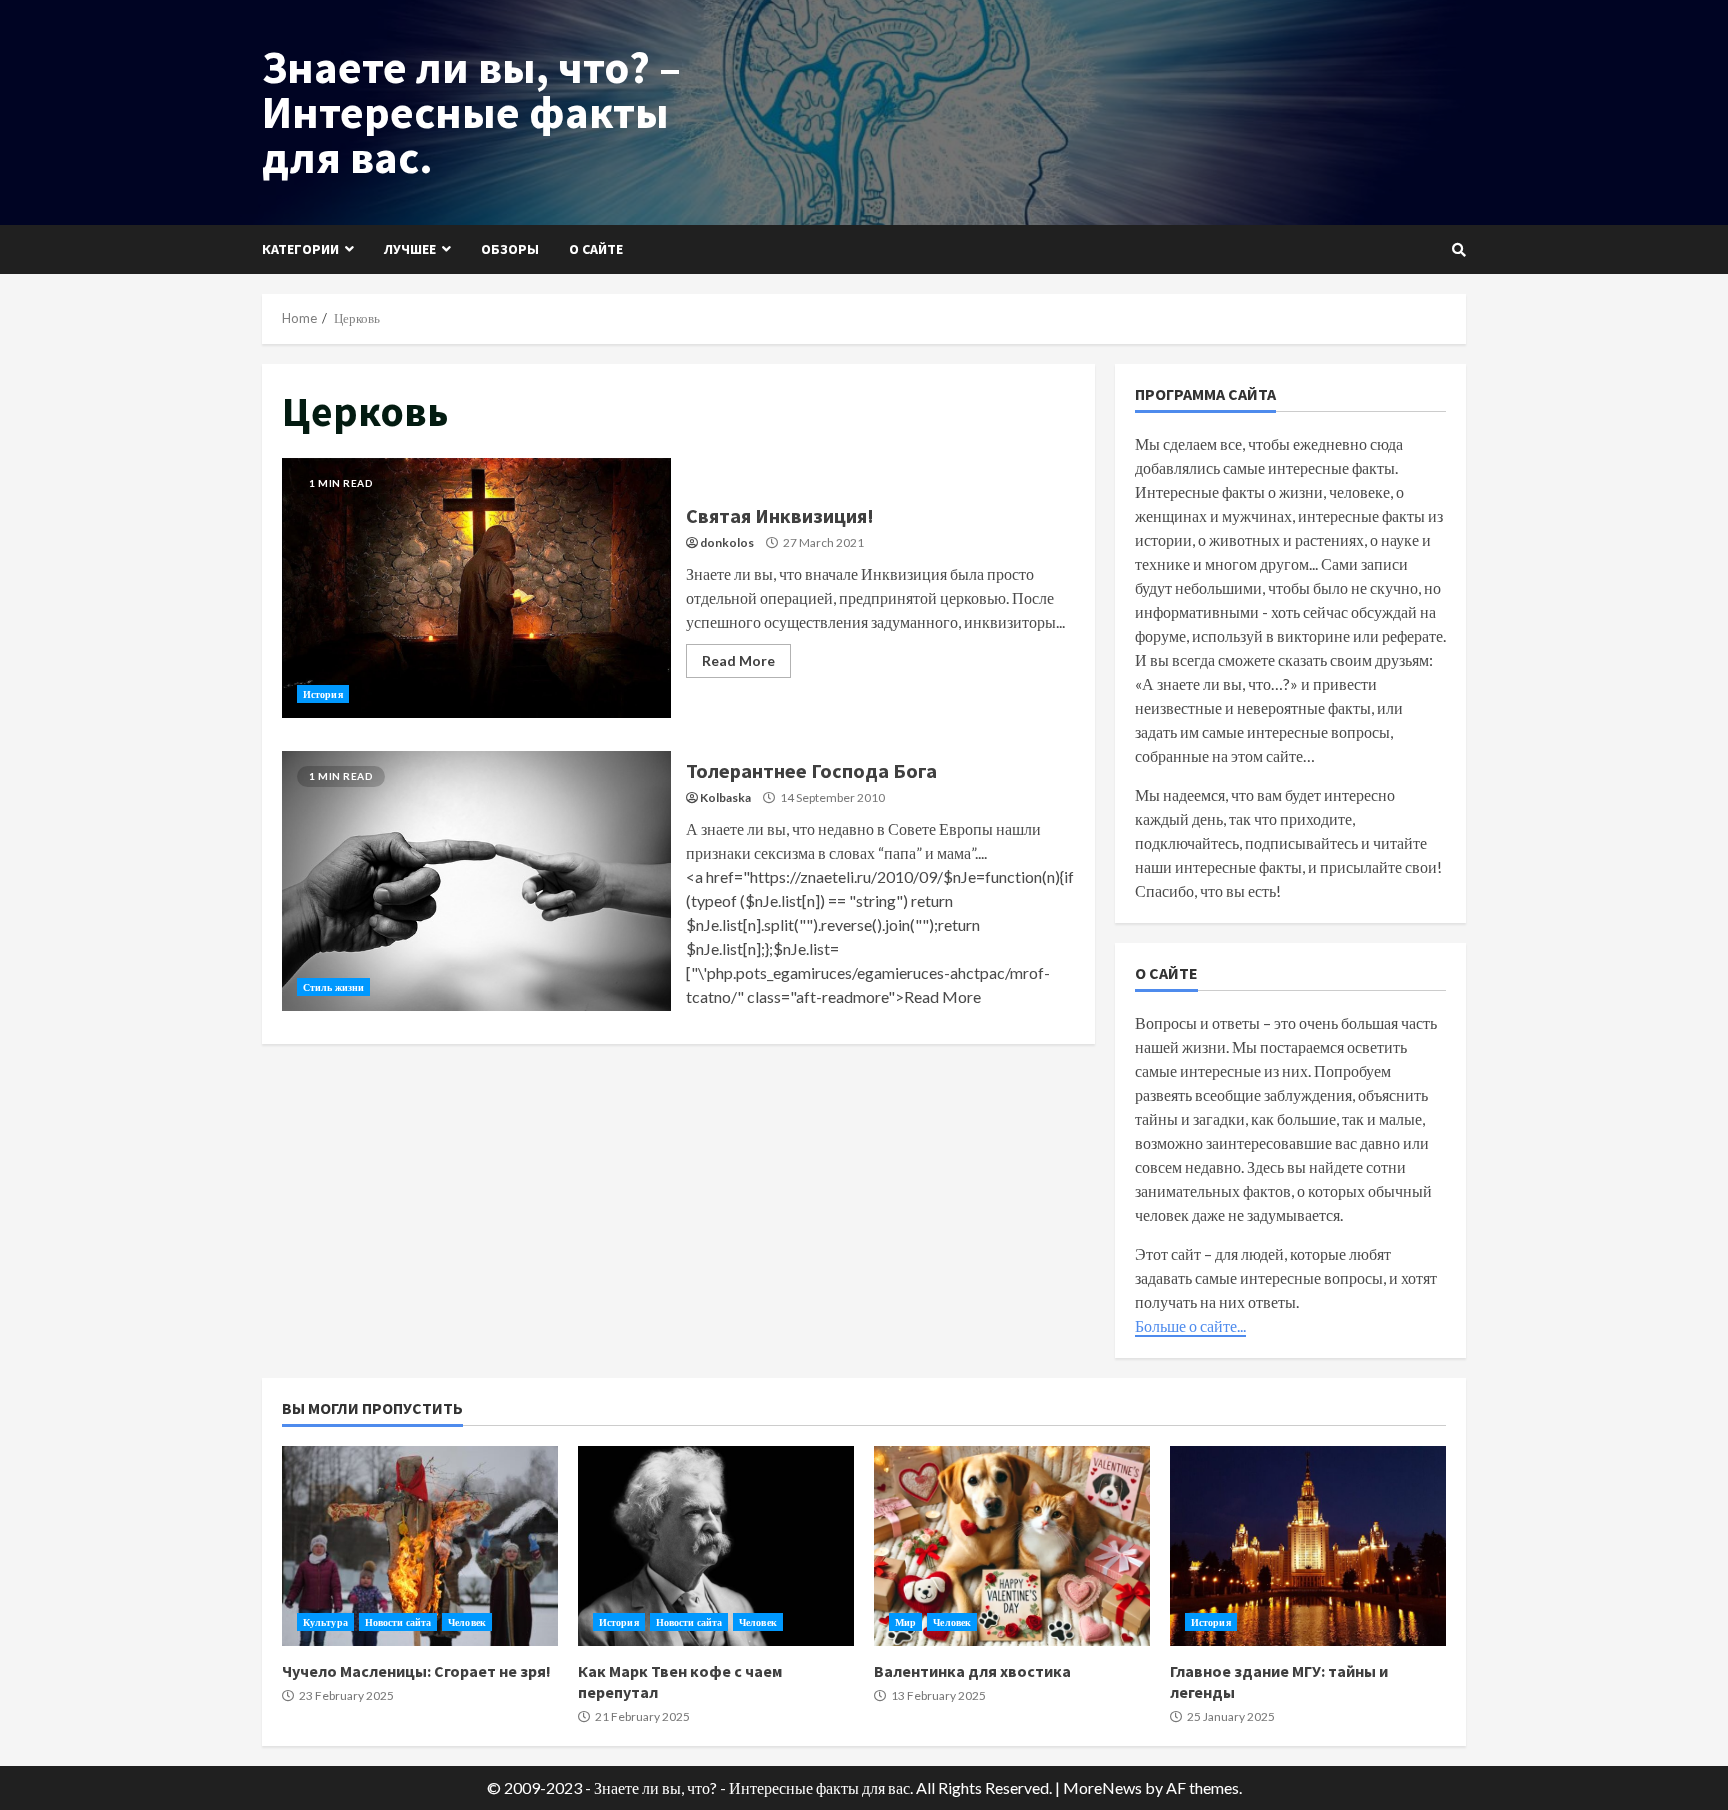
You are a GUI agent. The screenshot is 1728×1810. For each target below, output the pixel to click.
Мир (905, 1622)
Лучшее (410, 249)
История (323, 694)
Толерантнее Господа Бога (476, 881)
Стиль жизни (333, 987)
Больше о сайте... (1190, 1325)
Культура (325, 1622)
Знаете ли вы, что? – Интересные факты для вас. (471, 112)
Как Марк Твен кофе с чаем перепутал (716, 1546)
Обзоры (510, 249)
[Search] (1459, 250)
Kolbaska (725, 797)
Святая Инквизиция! (476, 588)
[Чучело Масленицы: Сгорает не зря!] (420, 1546)
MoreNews (1102, 1787)
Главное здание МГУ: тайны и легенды (1308, 1546)
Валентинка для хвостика (1012, 1546)
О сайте (596, 249)
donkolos (727, 542)
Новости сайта (398, 1622)
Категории (300, 249)
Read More (738, 660)
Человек (467, 1622)
